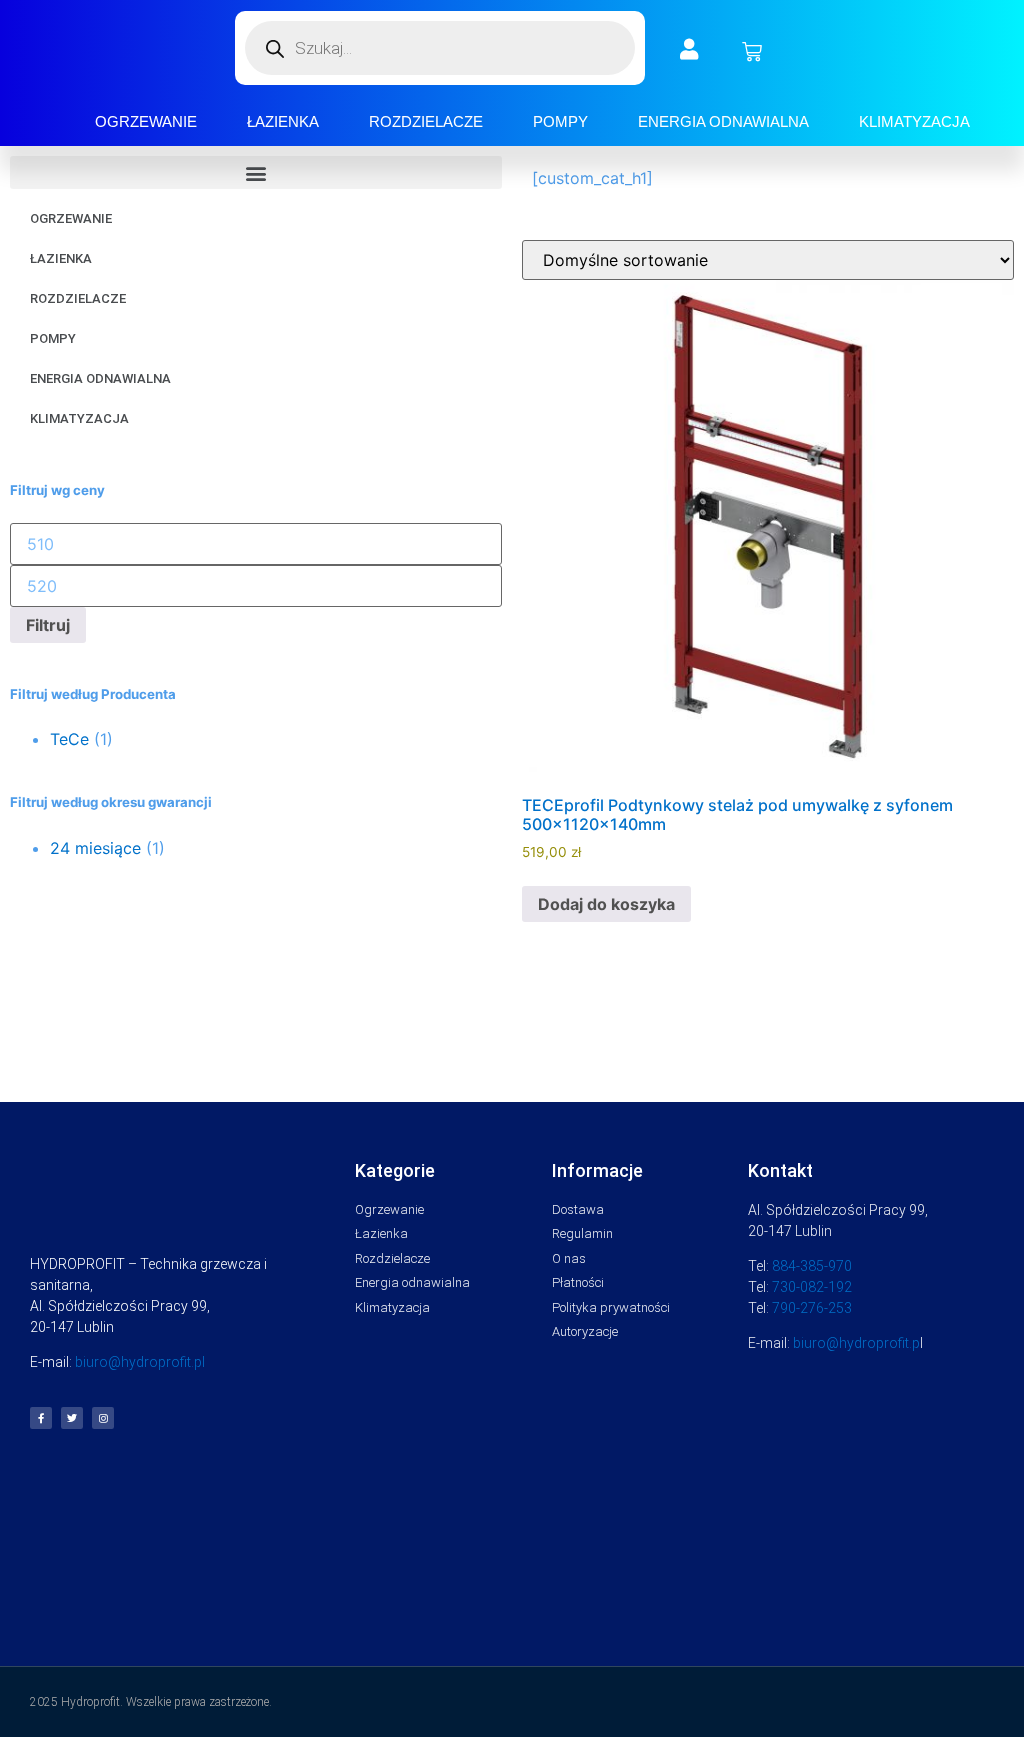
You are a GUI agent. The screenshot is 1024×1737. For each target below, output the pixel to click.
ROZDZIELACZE (426, 121)
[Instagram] (103, 1418)
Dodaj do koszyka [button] (606, 904)
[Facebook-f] (41, 1418)
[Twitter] (72, 1418)
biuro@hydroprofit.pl (140, 1362)
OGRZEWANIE (146, 121)
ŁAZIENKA (283, 121)
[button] (256, 172)
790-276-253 (812, 1308)
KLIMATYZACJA (914, 121)
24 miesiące (95, 848)
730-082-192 (812, 1287)
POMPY (560, 121)
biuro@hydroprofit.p (856, 1343)
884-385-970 (812, 1266)
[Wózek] (752, 52)
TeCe (69, 739)
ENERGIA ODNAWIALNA (723, 121)
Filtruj (48, 625)
